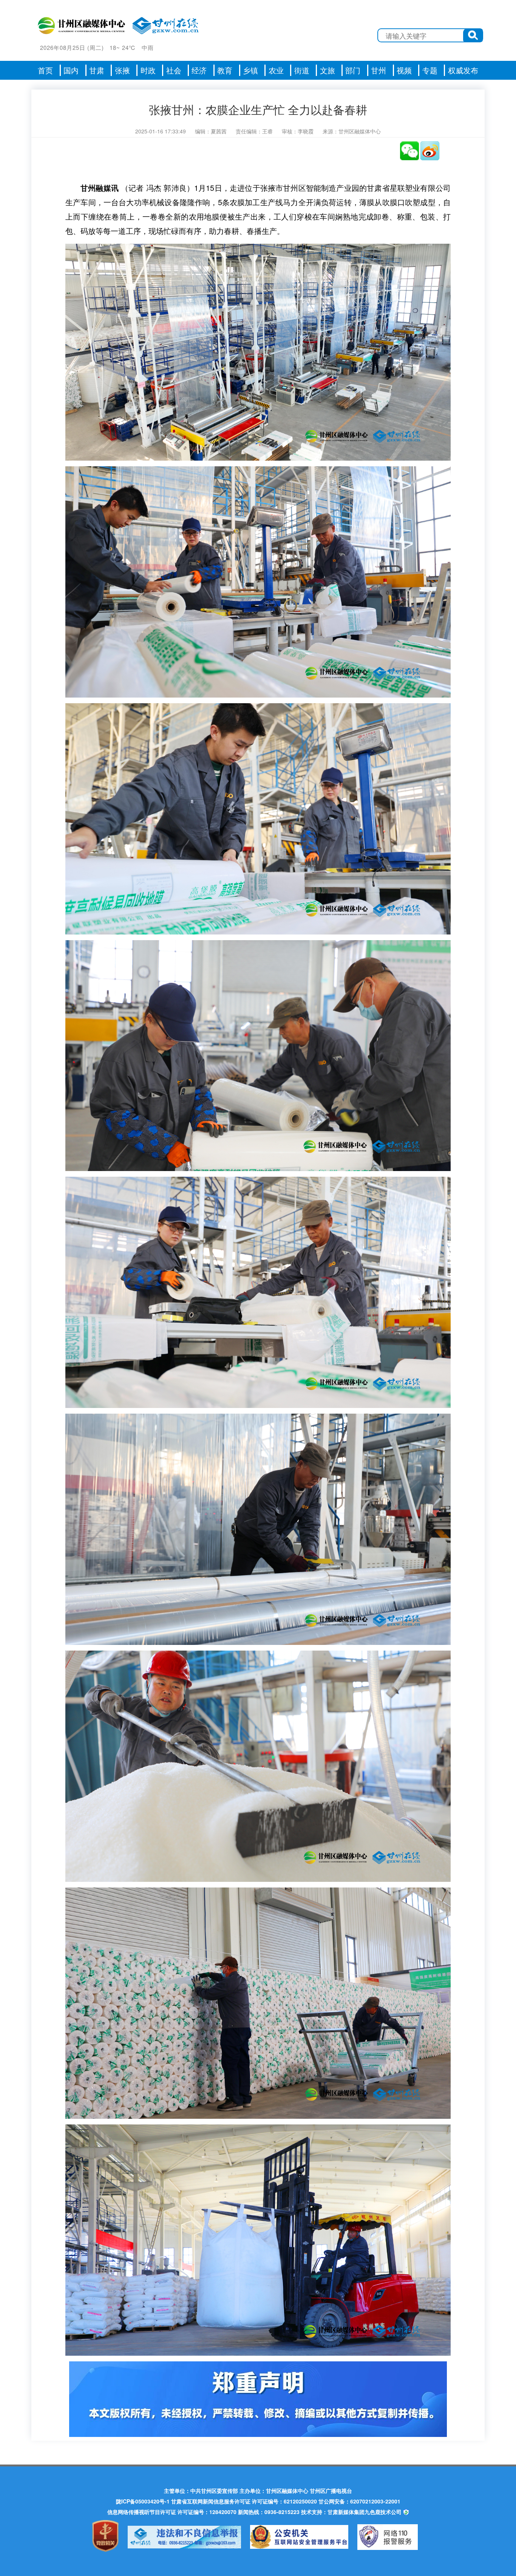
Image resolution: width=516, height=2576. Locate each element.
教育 (225, 70)
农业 (276, 70)
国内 (71, 70)
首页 (45, 70)
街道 (302, 70)
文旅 (328, 70)
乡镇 (250, 70)
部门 (353, 70)
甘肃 (97, 70)
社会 (174, 70)
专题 (430, 70)
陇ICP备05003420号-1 (143, 2501)
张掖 (122, 70)
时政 (148, 70)
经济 (199, 70)
